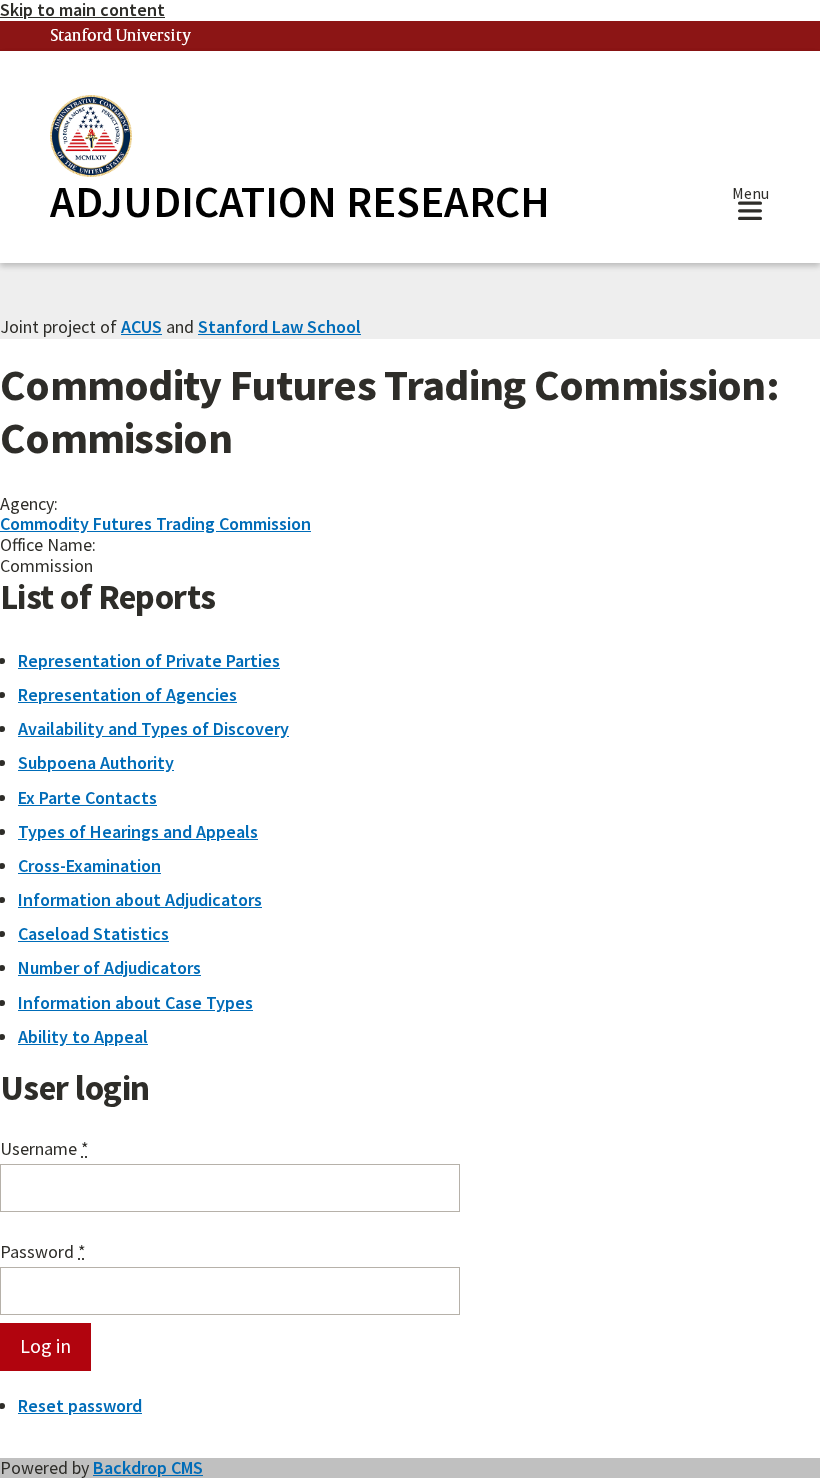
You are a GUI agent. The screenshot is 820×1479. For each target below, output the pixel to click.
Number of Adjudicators (109, 967)
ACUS (141, 326)
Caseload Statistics (93, 933)
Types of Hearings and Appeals (138, 831)
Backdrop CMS (148, 1467)
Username (44, 1149)
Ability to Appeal (83, 1036)
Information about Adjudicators (140, 899)
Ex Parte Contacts (87, 797)
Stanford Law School (279, 326)
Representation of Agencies (127, 694)
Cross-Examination (89, 865)
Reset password (80, 1405)
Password (43, 1252)
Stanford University (121, 36)
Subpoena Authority (96, 762)
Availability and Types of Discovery (153, 728)
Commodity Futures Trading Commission (155, 523)
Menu (750, 195)
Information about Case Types (135, 1002)
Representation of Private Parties (149, 660)
